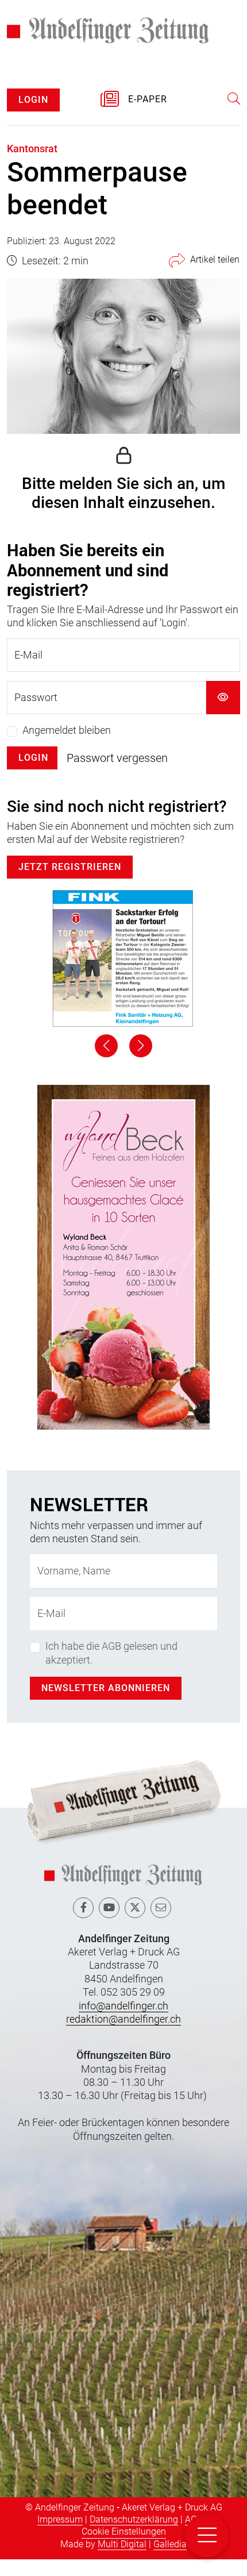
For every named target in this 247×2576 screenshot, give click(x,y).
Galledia (170, 2560)
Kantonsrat (32, 165)
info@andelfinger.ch (123, 2022)
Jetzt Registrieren (70, 883)
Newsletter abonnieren (106, 1705)
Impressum (60, 2536)
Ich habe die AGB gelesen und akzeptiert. (111, 1669)
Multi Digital (122, 2560)
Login (33, 774)
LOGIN (33, 116)
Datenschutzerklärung (134, 2536)
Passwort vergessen (117, 775)
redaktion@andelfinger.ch (123, 2036)
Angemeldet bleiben (67, 747)
